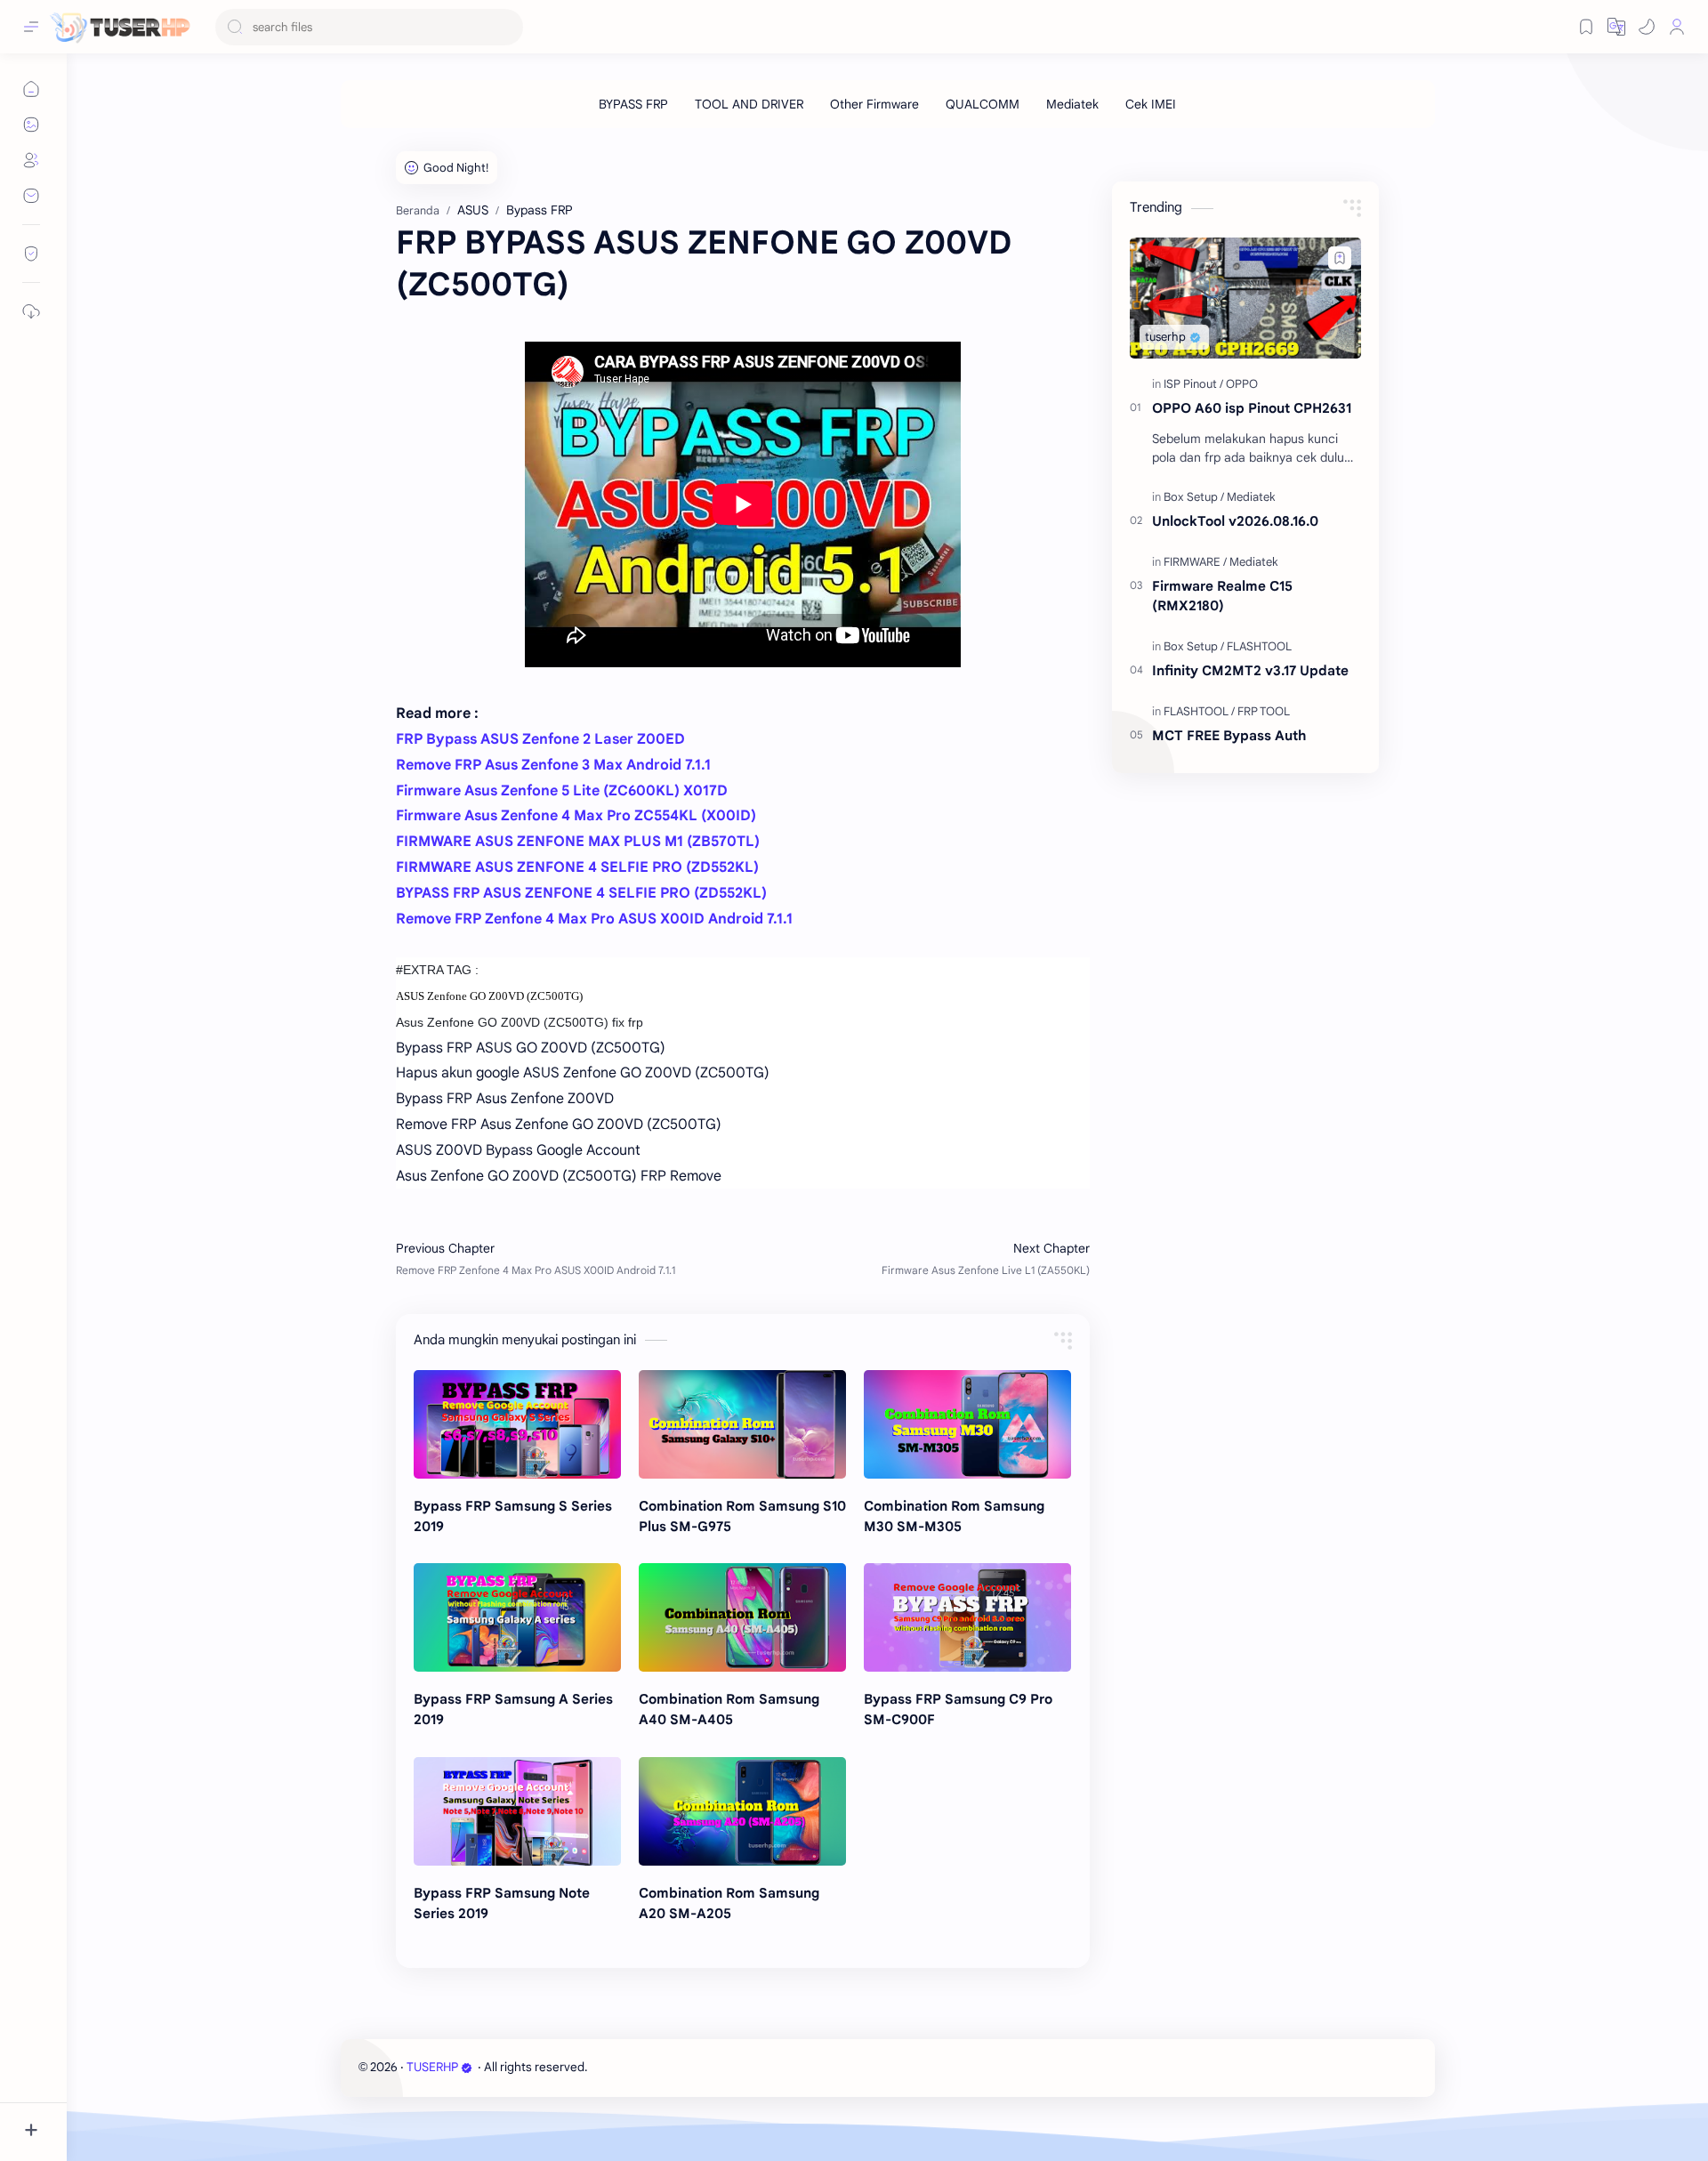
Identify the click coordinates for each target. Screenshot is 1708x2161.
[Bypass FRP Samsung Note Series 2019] (517, 1811)
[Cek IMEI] (1151, 104)
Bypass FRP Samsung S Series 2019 (513, 1516)
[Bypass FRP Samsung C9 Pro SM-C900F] (967, 1617)
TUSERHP (432, 2067)
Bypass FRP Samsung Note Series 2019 (502, 1903)
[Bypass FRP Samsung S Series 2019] (517, 1424)
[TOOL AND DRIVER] (749, 104)
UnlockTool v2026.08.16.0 (1235, 521)
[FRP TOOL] (1264, 711)
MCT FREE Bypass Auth (1229, 735)
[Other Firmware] (874, 104)
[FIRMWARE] (1195, 562)
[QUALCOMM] (983, 104)
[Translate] (1616, 27)
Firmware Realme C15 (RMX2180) (1222, 596)
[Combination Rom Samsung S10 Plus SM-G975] (742, 1424)
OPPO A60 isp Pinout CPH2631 (1252, 408)
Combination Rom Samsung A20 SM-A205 (729, 1903)
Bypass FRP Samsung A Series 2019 (513, 1709)
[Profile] (1677, 27)
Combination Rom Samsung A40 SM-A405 (729, 1709)
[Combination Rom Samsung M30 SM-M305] (967, 1424)
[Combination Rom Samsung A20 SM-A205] (742, 1811)
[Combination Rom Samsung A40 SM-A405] (742, 1617)
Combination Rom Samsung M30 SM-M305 (954, 1516)
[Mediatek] (1072, 104)
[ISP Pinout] (1193, 384)
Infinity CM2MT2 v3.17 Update (1250, 670)
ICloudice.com (686, 2067)
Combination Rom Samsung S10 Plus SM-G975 (742, 1516)
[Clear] (507, 27)
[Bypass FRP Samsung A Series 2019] (517, 1617)
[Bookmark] (1586, 27)
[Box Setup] (1194, 497)
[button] (1647, 27)
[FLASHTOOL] (1259, 646)
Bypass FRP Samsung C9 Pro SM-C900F (958, 1709)
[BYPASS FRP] (633, 104)
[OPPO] (1242, 384)
